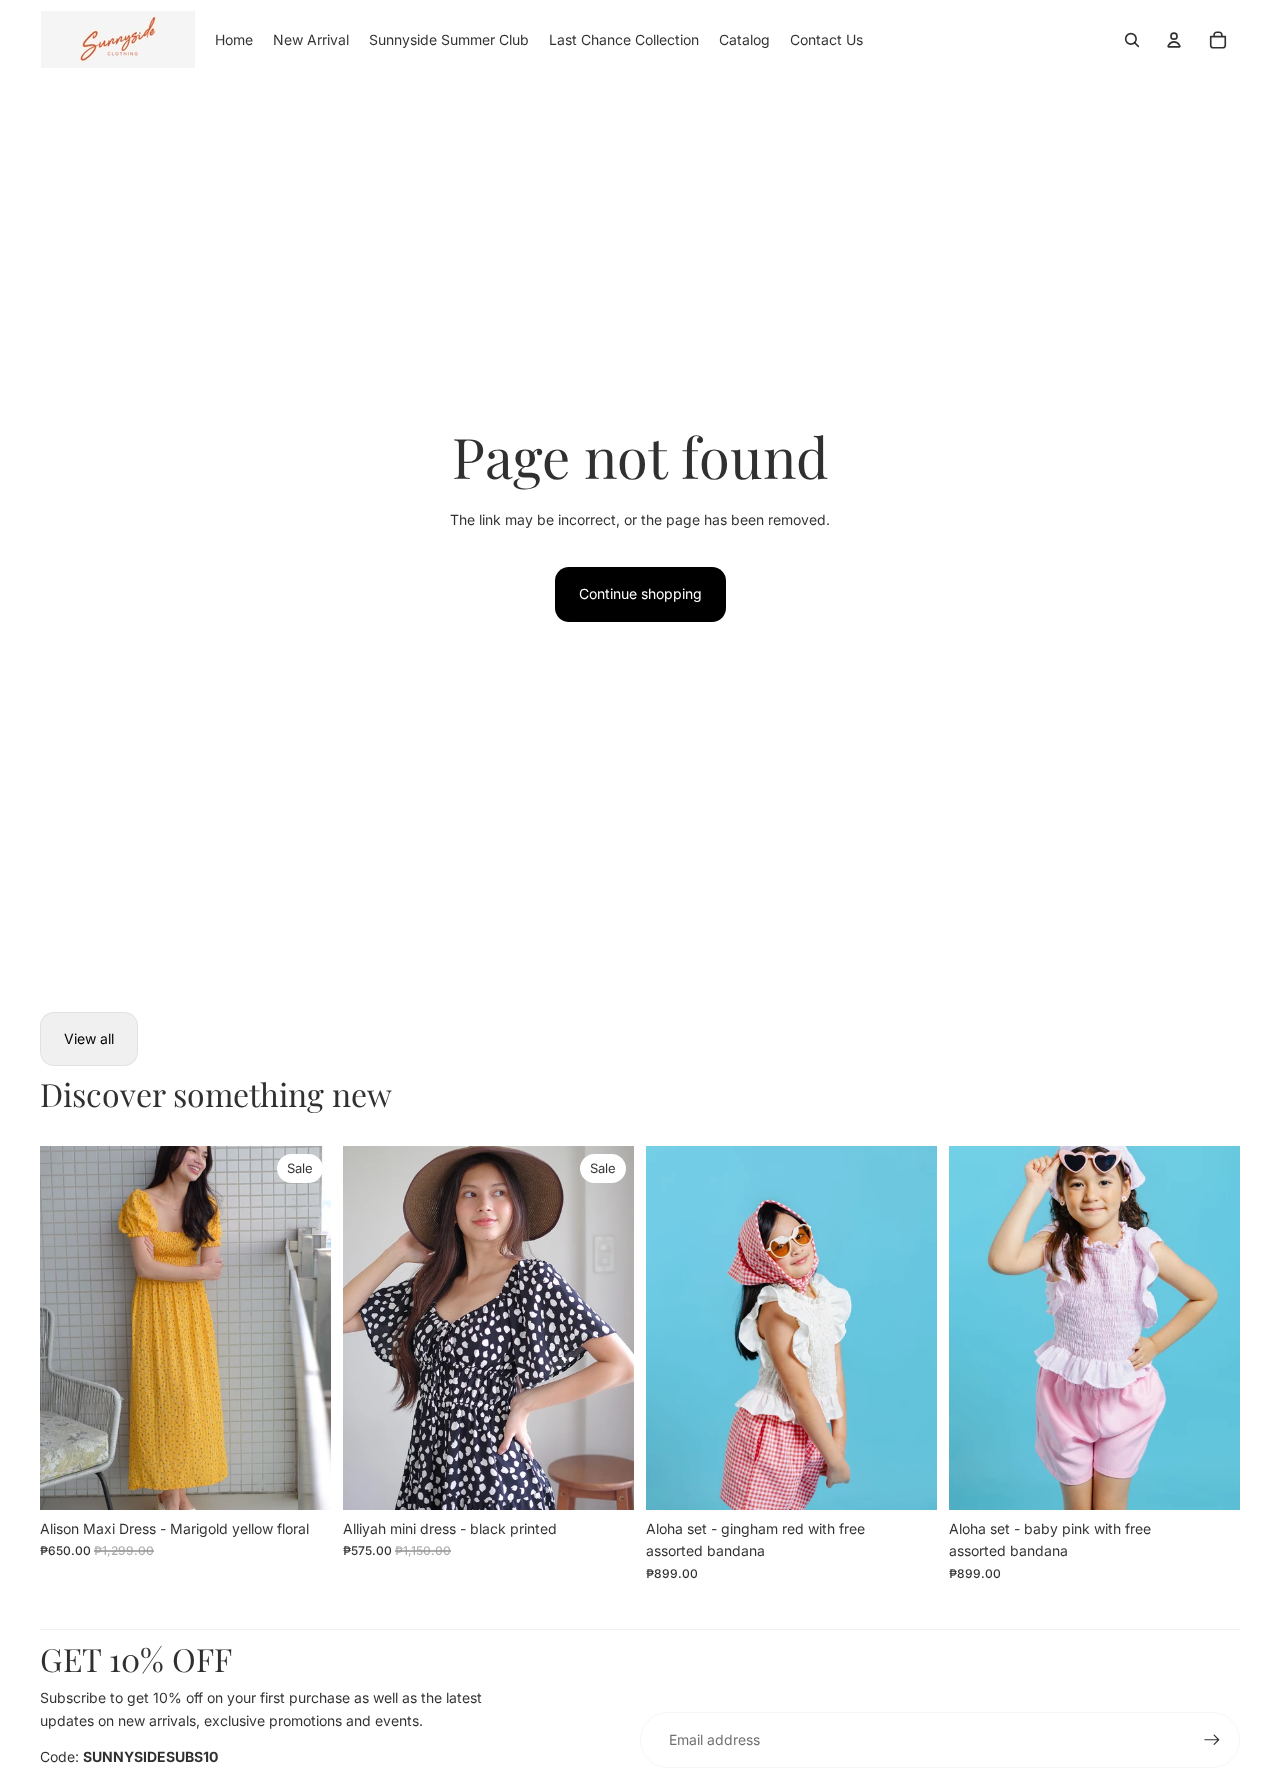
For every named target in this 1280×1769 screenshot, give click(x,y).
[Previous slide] (70, 1328)
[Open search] (1132, 40)
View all (89, 1038)
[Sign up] (1212, 1740)
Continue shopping (640, 593)
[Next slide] (301, 1328)
